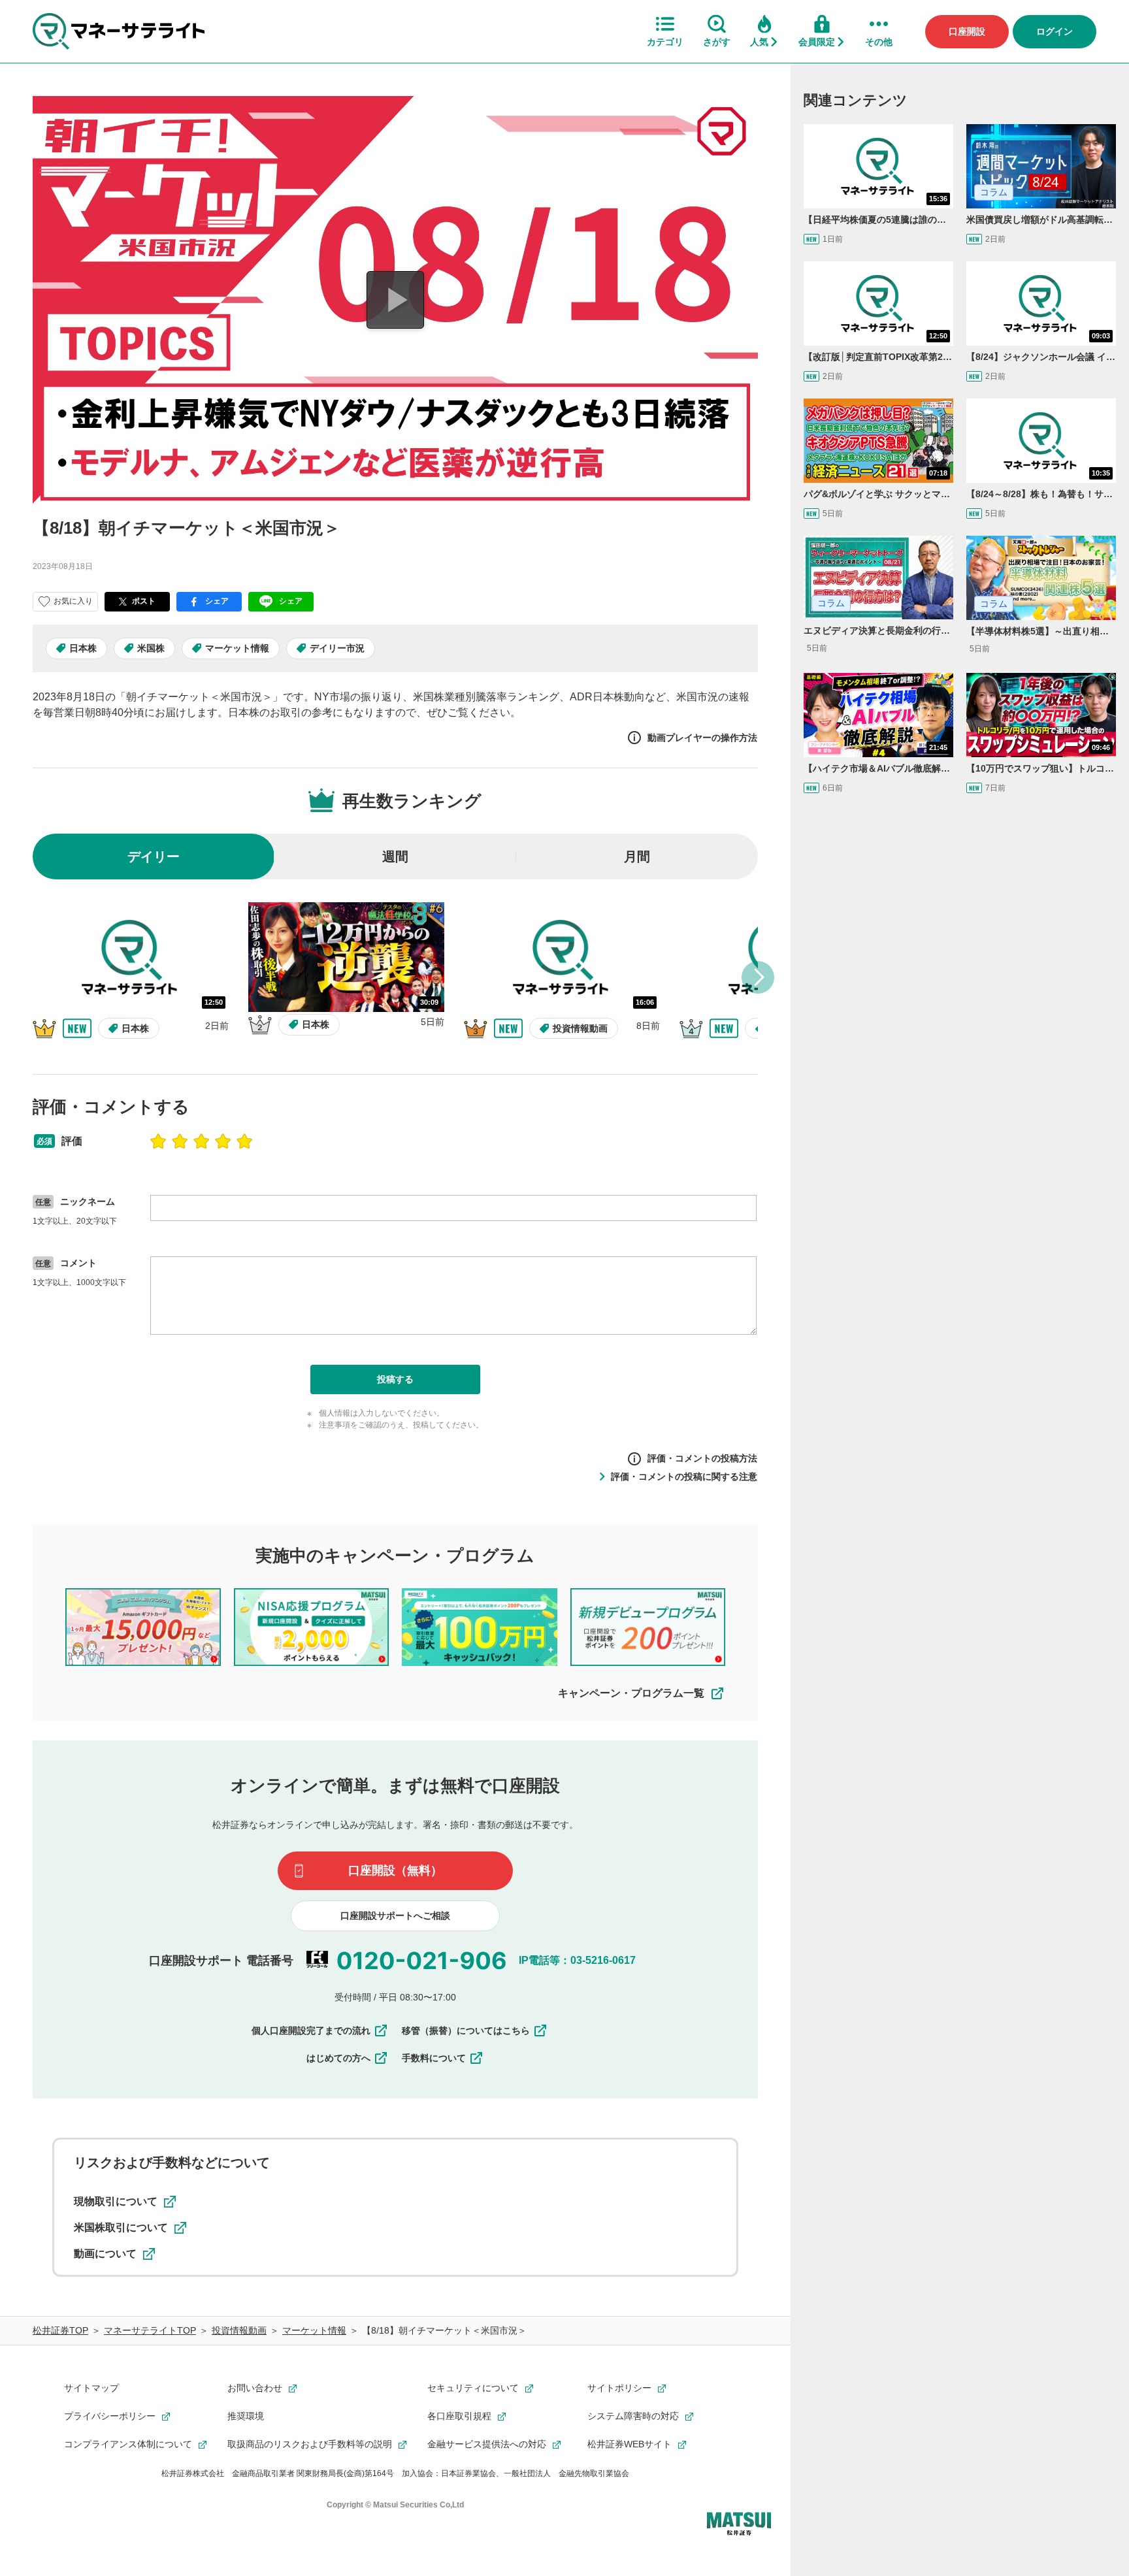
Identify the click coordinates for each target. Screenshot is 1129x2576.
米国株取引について (121, 2227)
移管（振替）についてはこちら (466, 2030)
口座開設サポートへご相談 (395, 1916)
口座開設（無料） (395, 1870)
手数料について (434, 2058)
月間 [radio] (637, 856)
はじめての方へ (338, 2058)
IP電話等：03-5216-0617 (577, 1960)
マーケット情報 (237, 648)
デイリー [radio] (154, 856)
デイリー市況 (337, 648)
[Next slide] (758, 977)
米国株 (151, 648)
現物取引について (116, 2201)
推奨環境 (246, 2416)
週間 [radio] (395, 856)
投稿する (395, 1379)
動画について (105, 2254)
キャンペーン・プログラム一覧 (631, 1693)
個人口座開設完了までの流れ (311, 2030)
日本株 (83, 648)
